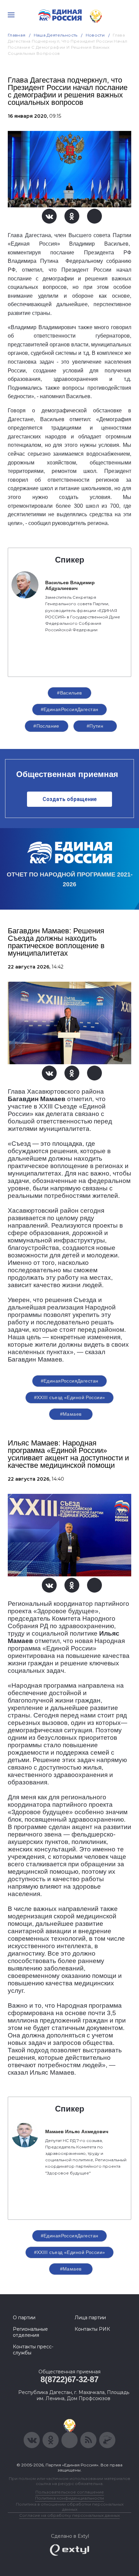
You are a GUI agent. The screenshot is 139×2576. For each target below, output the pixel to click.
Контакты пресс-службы (33, 2350)
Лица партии (90, 2318)
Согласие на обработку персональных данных (69, 2515)
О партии (24, 2318)
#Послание (46, 726)
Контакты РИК (92, 2329)
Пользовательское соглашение (70, 2492)
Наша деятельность (56, 35)
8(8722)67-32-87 (69, 2379)
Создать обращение (70, 799)
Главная (17, 35)
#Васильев (69, 693)
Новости (95, 35)
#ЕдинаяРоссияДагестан (70, 709)
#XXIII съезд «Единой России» (70, 1397)
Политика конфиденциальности (69, 2498)
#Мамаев (71, 1414)
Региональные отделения (30, 2332)
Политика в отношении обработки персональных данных (70, 2507)
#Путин (95, 726)
